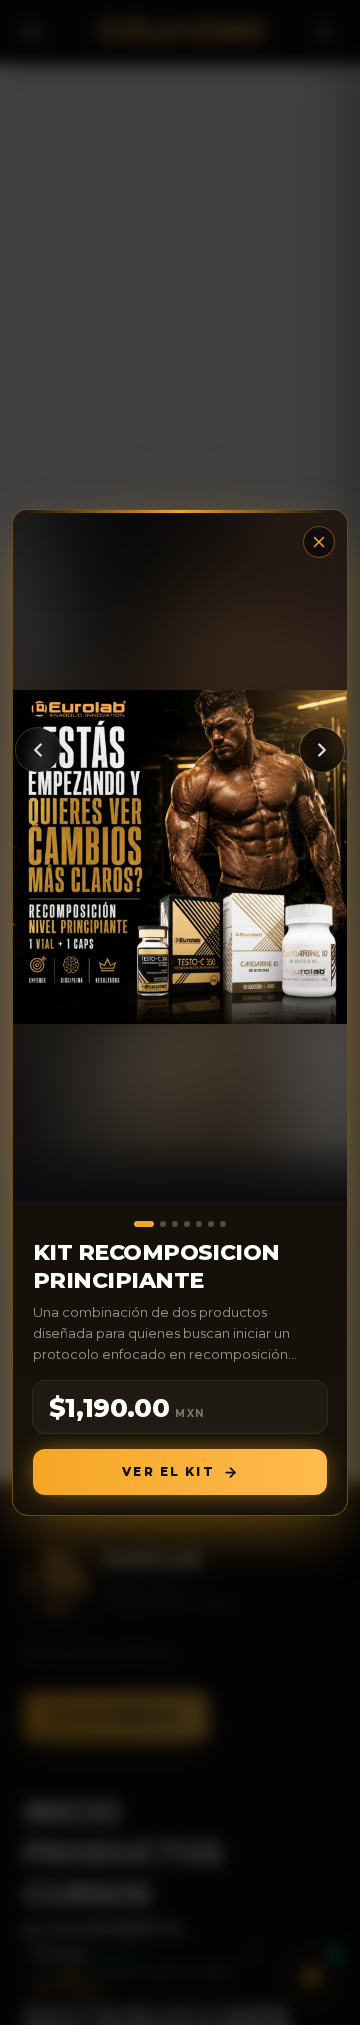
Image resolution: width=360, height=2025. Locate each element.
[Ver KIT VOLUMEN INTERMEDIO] (163, 1224)
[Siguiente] (322, 750)
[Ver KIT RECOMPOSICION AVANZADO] (187, 1224)
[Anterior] (38, 750)
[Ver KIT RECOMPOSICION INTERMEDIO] (211, 1224)
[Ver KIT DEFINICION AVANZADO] (199, 1224)
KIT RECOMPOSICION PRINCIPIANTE (156, 1266)
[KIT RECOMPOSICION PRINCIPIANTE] (180, 857)
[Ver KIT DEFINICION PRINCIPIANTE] (223, 1224)
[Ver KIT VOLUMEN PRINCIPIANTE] (175, 1224)
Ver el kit (168, 1471)
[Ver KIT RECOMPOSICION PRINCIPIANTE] (144, 1224)
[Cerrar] (319, 542)
